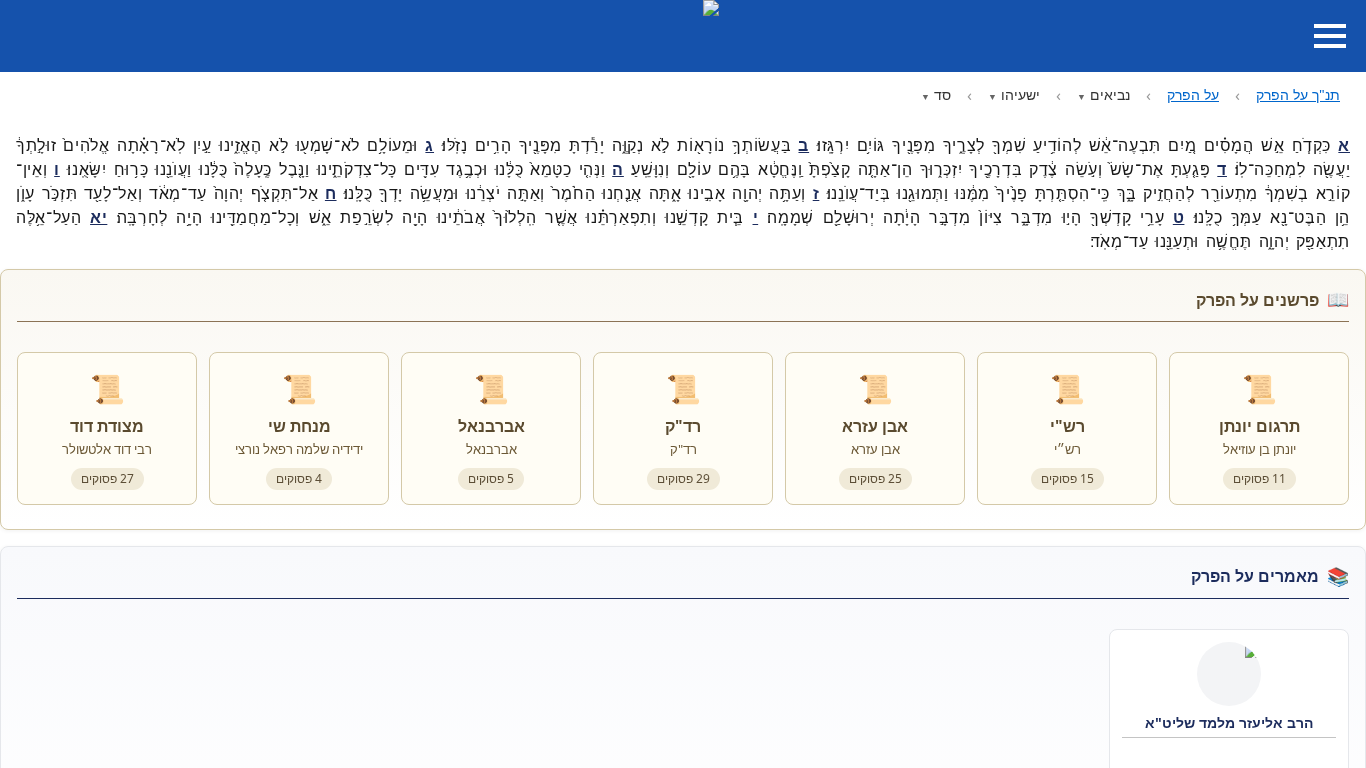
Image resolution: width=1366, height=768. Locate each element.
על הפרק (1193, 94)
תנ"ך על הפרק (1298, 94)
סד (942, 94)
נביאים (1110, 94)
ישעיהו (1020, 94)
